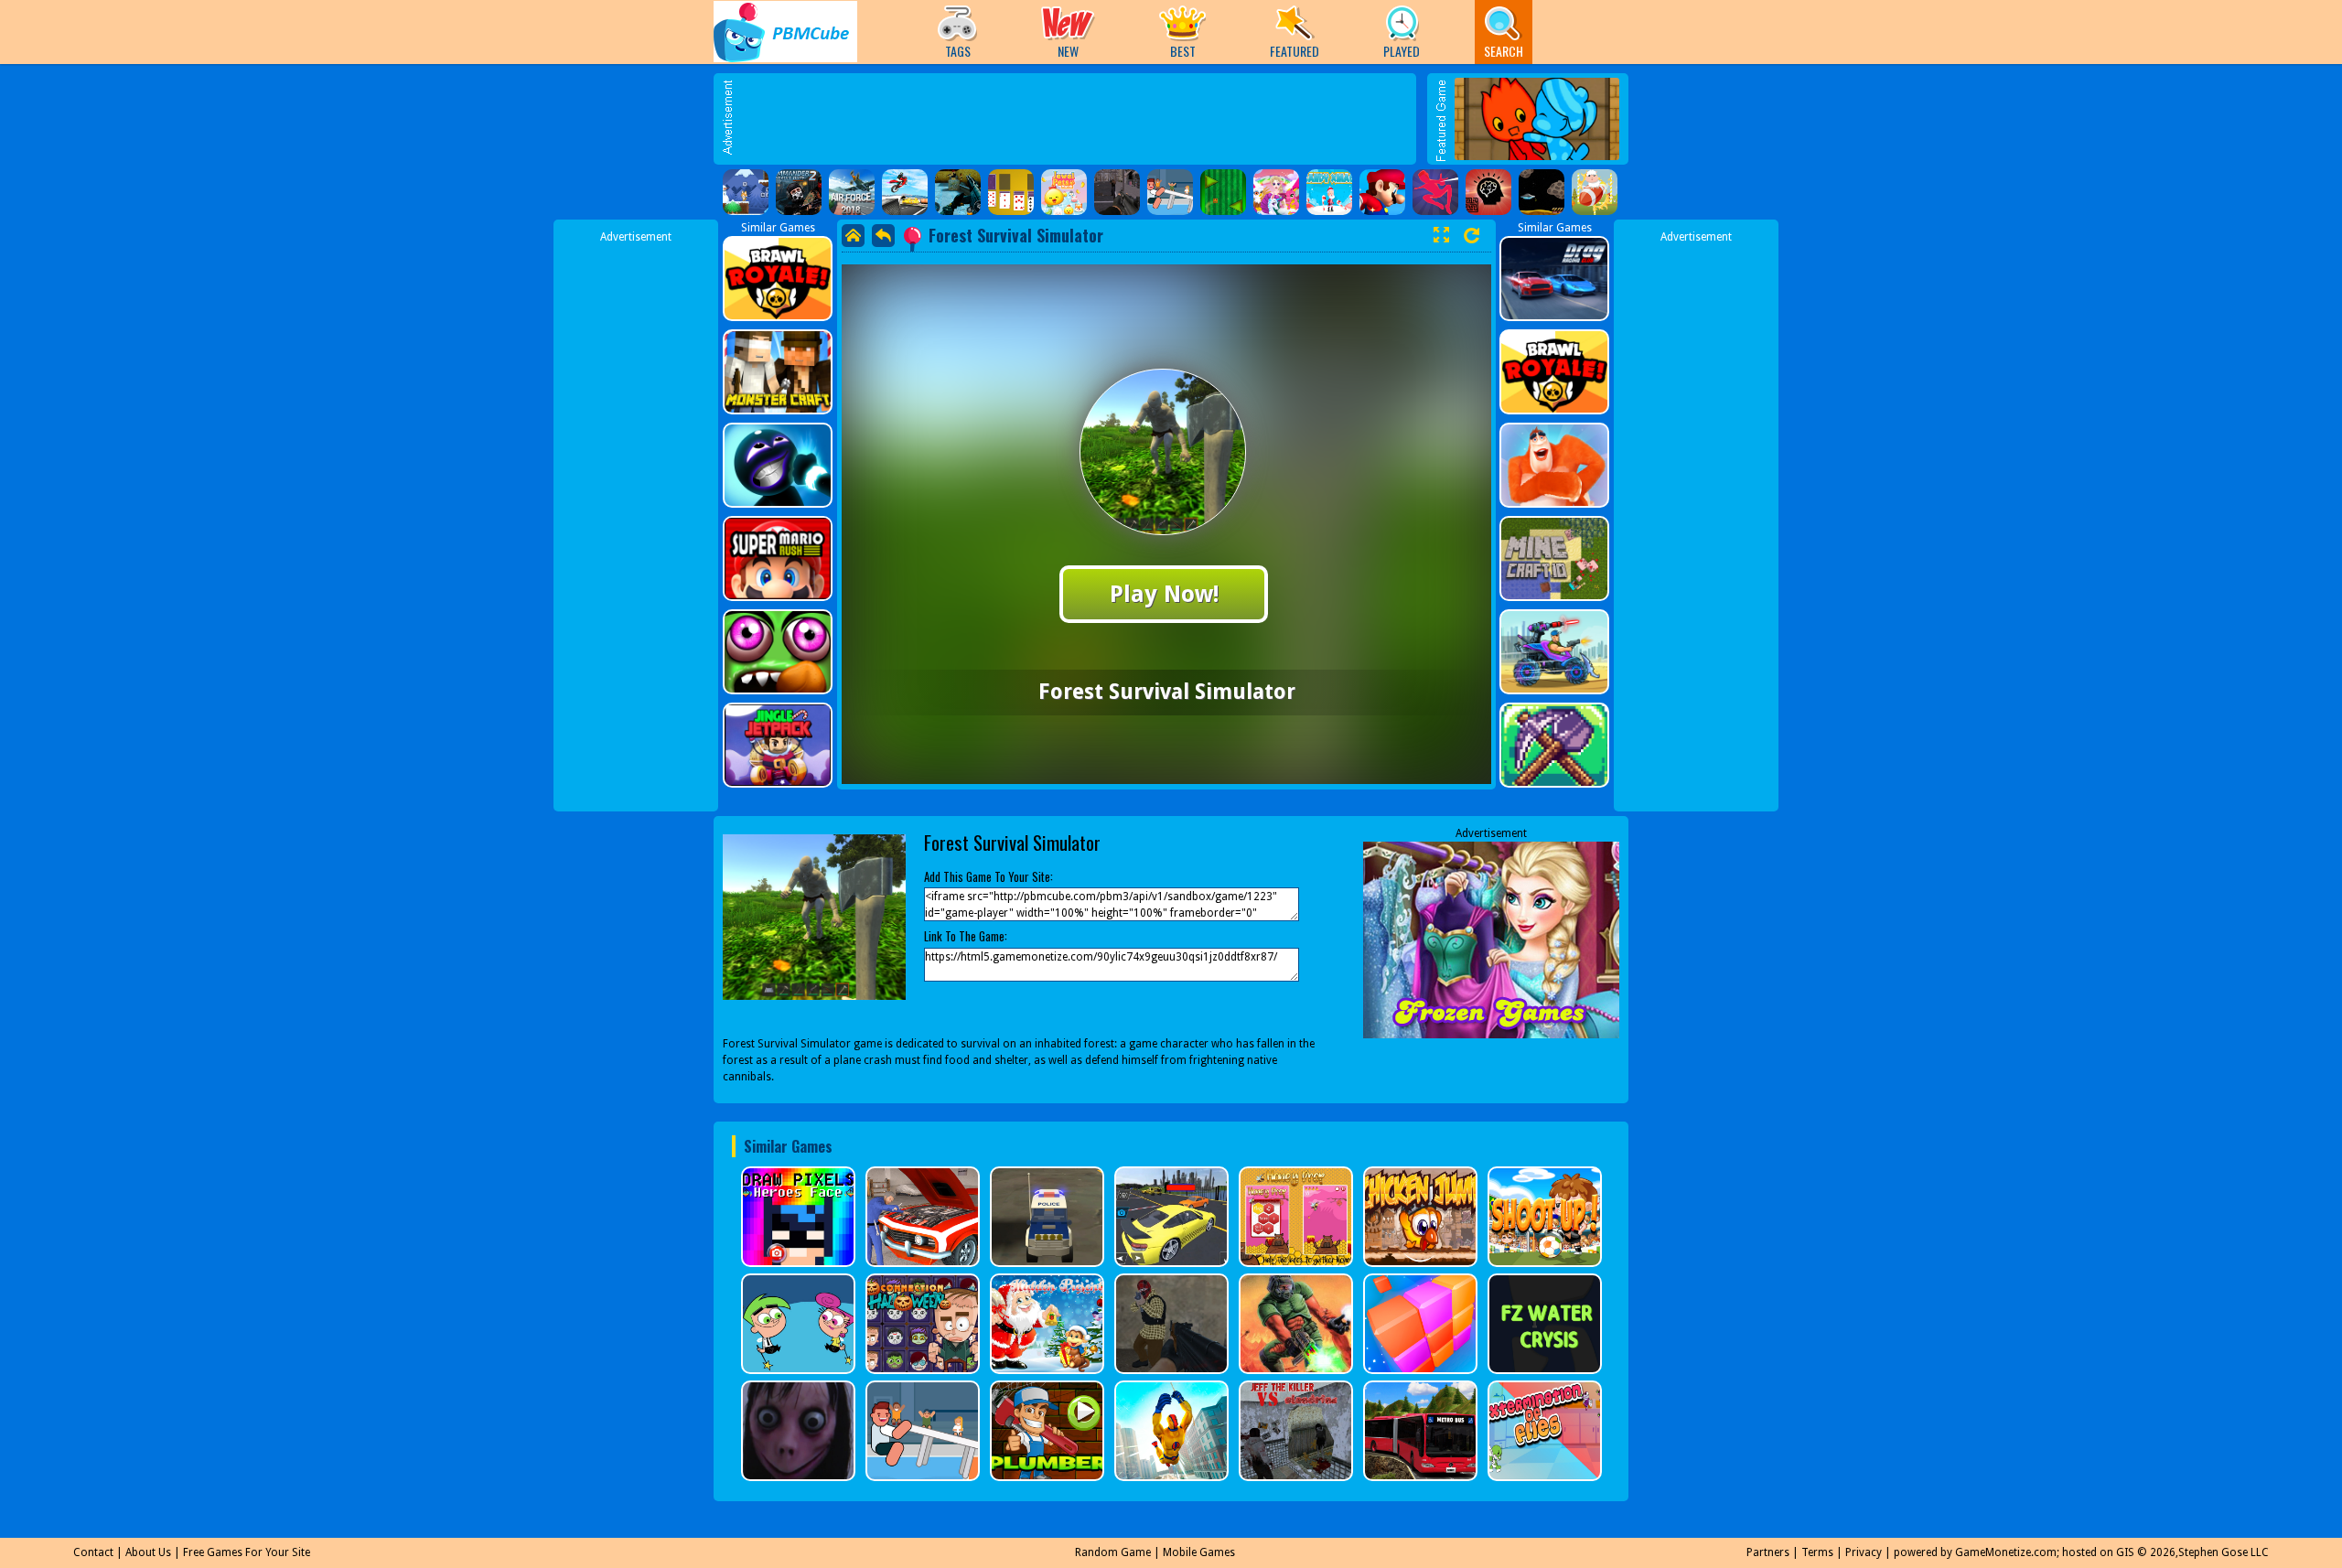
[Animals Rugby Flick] (1595, 192)
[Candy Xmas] (1329, 192)
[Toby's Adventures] (746, 192)
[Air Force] (852, 192)
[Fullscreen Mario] (1382, 192)
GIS (2125, 1552)
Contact (93, 1552)
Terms (1817, 1552)
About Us (148, 1552)
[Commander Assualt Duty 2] (799, 192)
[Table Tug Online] (1170, 192)
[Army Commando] (958, 192)
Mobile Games (1199, 1552)
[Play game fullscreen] (1441, 235)
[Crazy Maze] (1488, 192)
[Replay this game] (1472, 236)
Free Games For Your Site (247, 1552)
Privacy (1864, 1552)
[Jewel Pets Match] (1064, 192)
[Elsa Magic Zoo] (1276, 192)
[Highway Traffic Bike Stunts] (905, 192)
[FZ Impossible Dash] (1223, 192)
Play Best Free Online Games (785, 32)
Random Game (1113, 1552)
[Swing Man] (1435, 192)
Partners (1768, 1552)
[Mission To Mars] (1542, 192)
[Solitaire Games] (1011, 192)
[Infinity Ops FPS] (1117, 192)
